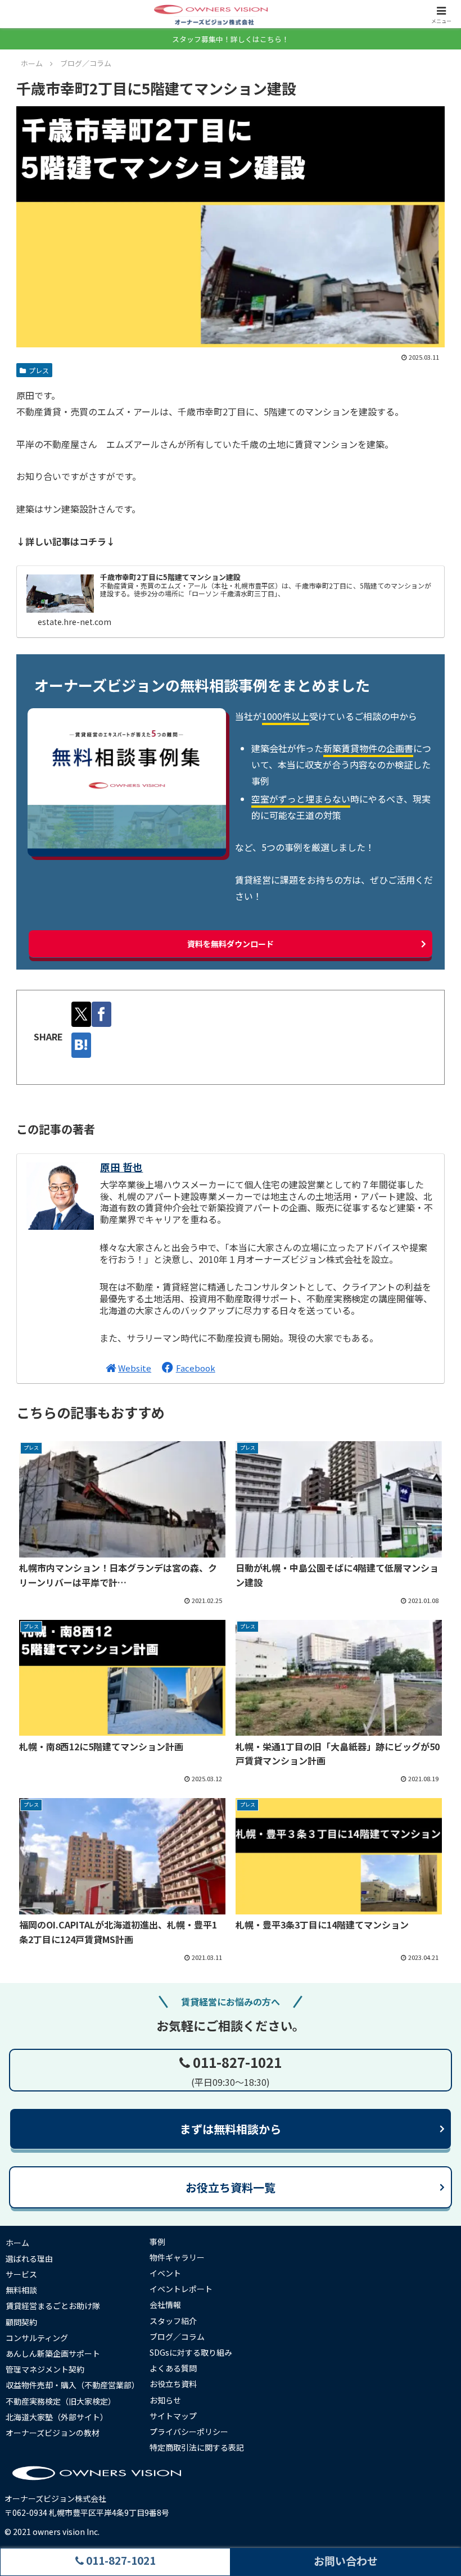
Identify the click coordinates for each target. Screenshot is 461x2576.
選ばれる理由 (29, 2258)
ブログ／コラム (177, 2337)
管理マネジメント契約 (45, 2369)
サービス (21, 2274)
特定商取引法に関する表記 (197, 2447)
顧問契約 (21, 2322)
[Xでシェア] (81, 1014)
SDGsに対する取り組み (191, 2352)
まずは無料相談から (231, 2129)
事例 (157, 2242)
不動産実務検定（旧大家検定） (61, 2401)
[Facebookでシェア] (101, 1014)
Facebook (196, 1368)
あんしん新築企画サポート (53, 2353)
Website (135, 1368)
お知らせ (165, 2400)
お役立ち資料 (173, 2384)
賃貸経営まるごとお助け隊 (53, 2306)
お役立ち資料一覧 (231, 2187)
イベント (165, 2273)
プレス (39, 370)
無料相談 (21, 2290)
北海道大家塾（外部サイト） (57, 2417)
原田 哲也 (121, 1167)
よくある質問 (173, 2368)
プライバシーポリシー (189, 2432)
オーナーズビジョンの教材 (53, 2433)
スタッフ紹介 (173, 2321)
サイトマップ (173, 2416)
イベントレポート (181, 2289)
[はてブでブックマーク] (81, 1045)
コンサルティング (37, 2338)
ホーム (17, 2243)
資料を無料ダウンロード (231, 944)
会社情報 (165, 2305)
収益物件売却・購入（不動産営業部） (73, 2385)
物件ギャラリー (177, 2257)
